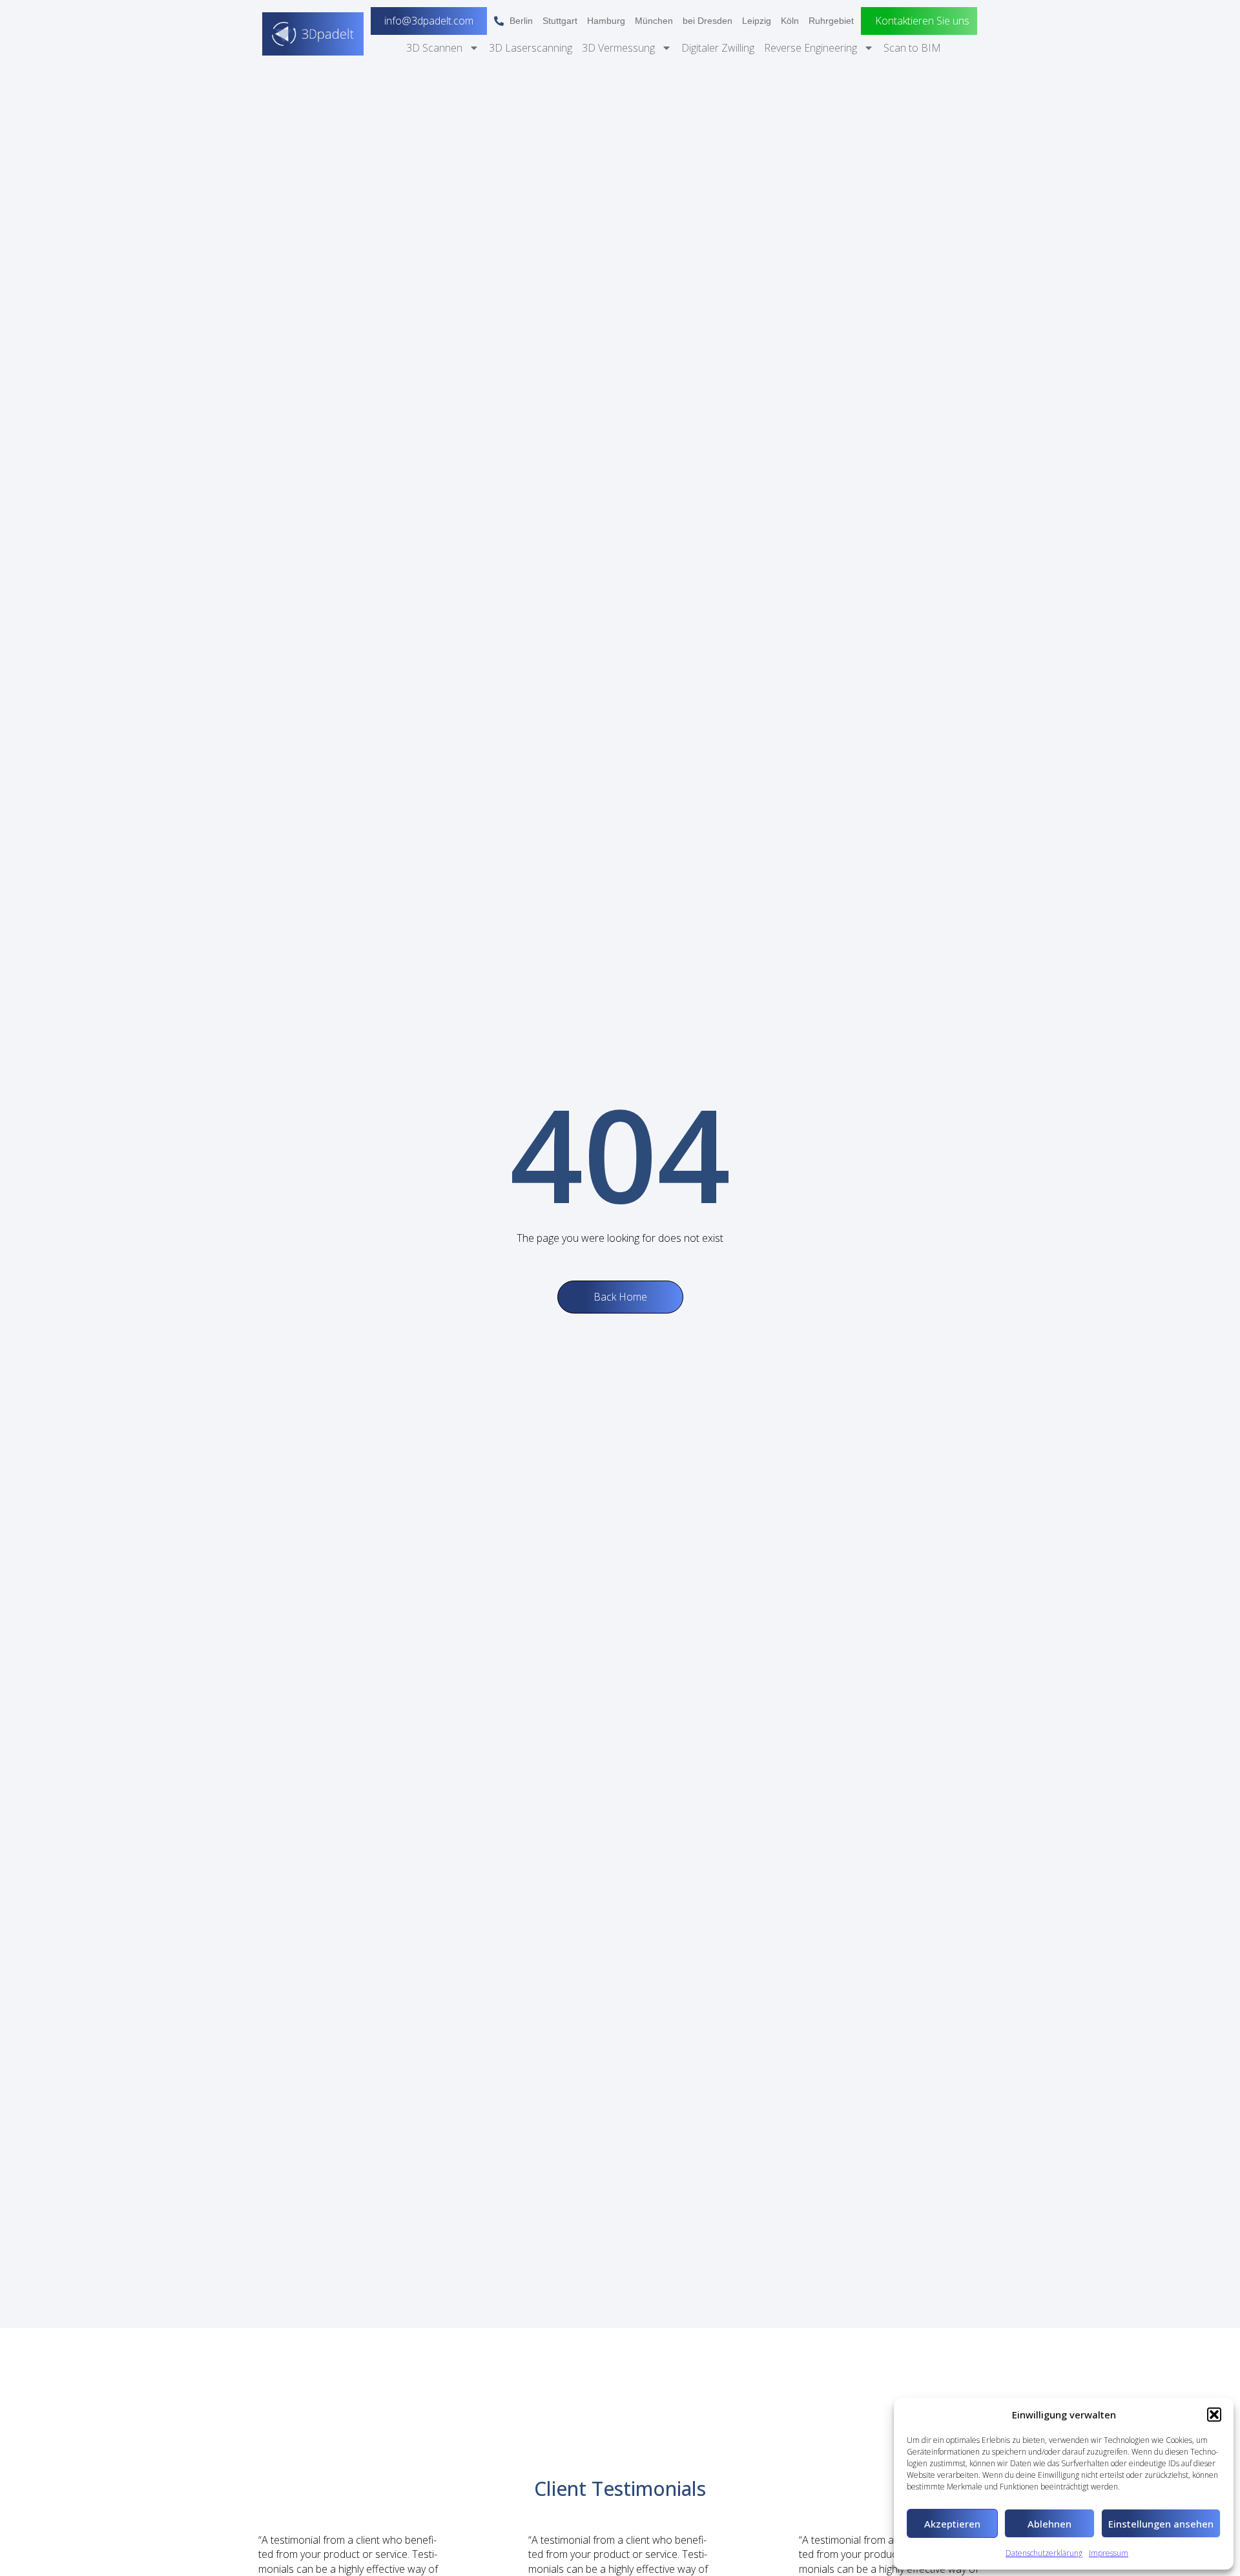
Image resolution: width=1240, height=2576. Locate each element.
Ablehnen (1049, 2524)
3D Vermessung (618, 48)
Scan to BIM (912, 48)
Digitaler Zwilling (718, 48)
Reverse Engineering (811, 48)
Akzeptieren (952, 2524)
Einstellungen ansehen (1161, 2524)
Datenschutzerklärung (1044, 2553)
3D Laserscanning (531, 48)
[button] (1214, 2415)
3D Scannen (434, 48)
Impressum (1109, 2553)
